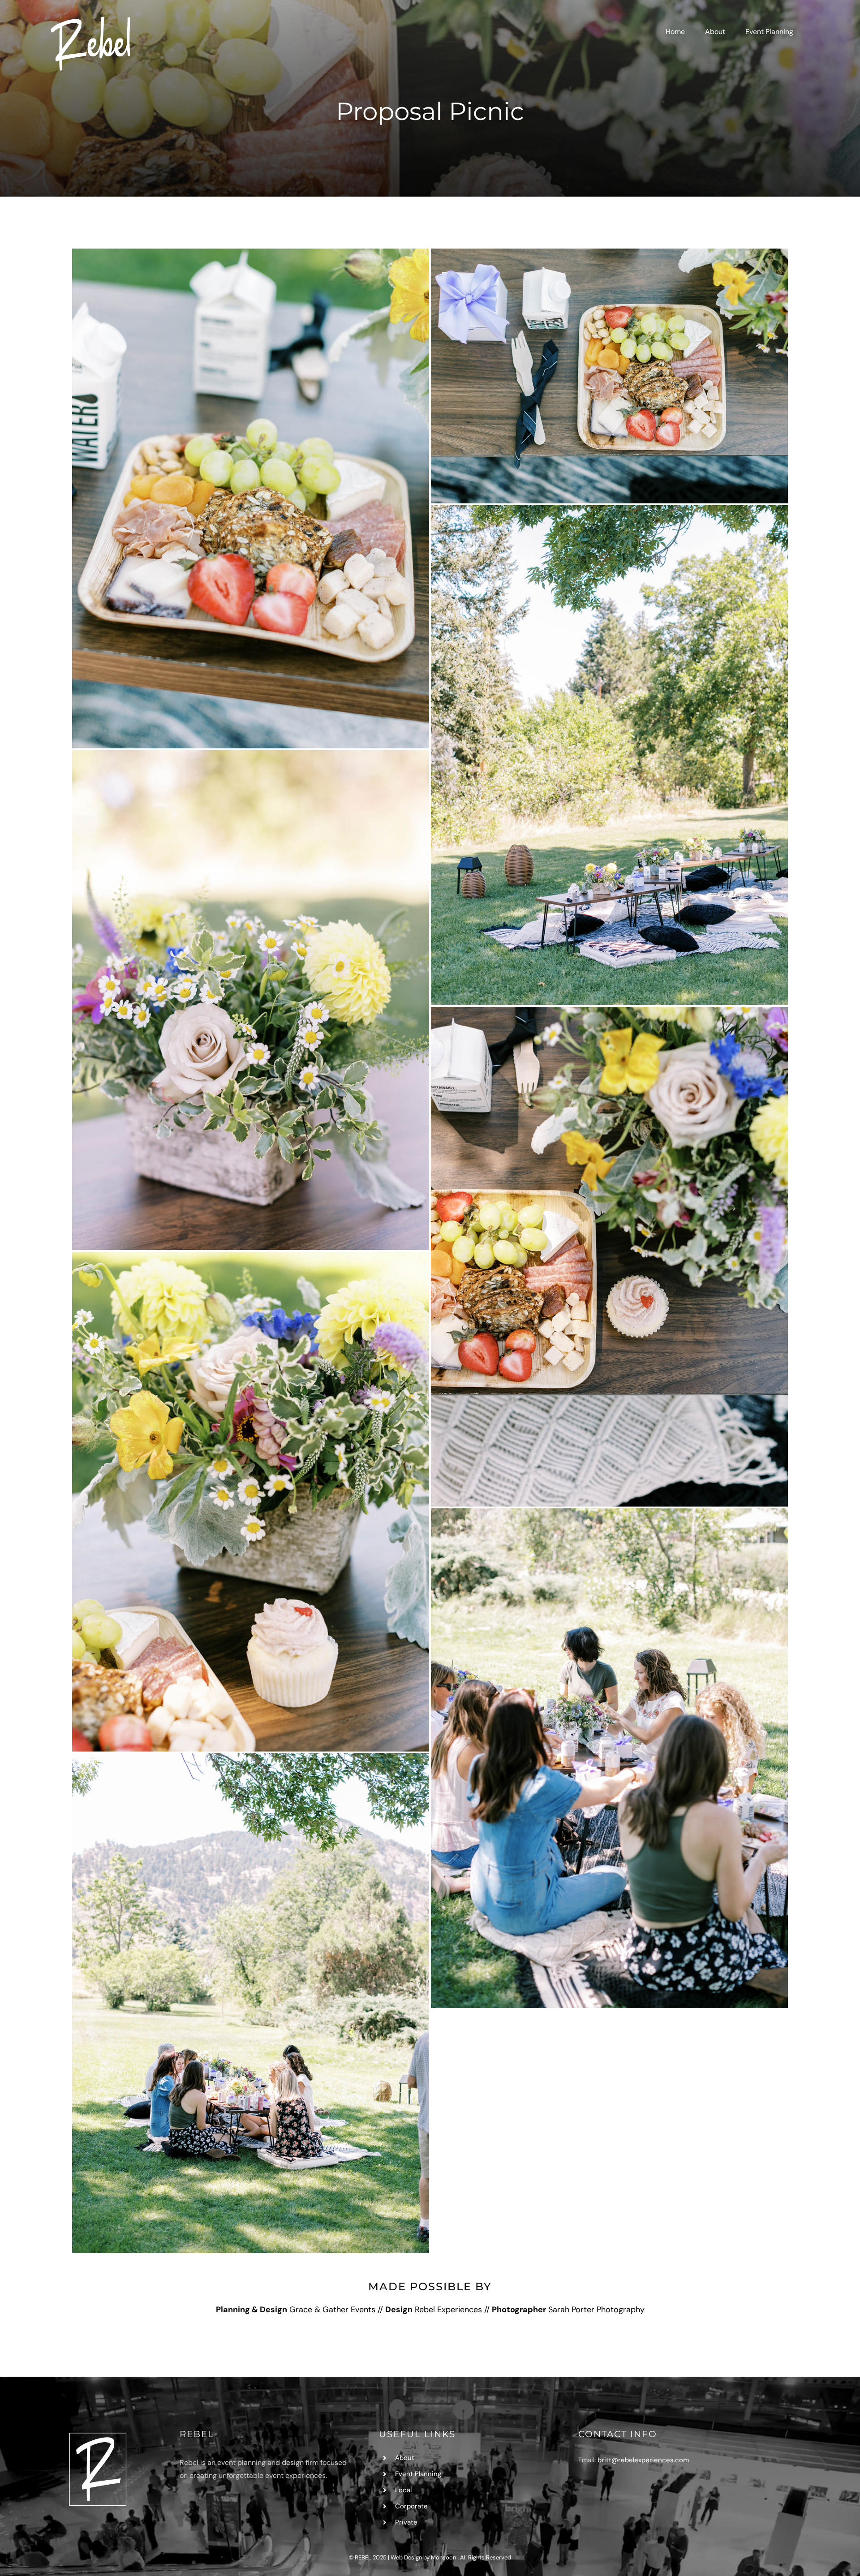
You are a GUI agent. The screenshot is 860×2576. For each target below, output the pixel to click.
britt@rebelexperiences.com (643, 2460)
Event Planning (418, 2474)
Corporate (411, 2506)
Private (406, 2522)
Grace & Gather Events (332, 2310)
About (405, 2458)
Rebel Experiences (448, 2310)
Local (403, 2490)
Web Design (406, 2557)
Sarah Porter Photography (596, 2310)
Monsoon (443, 2557)
